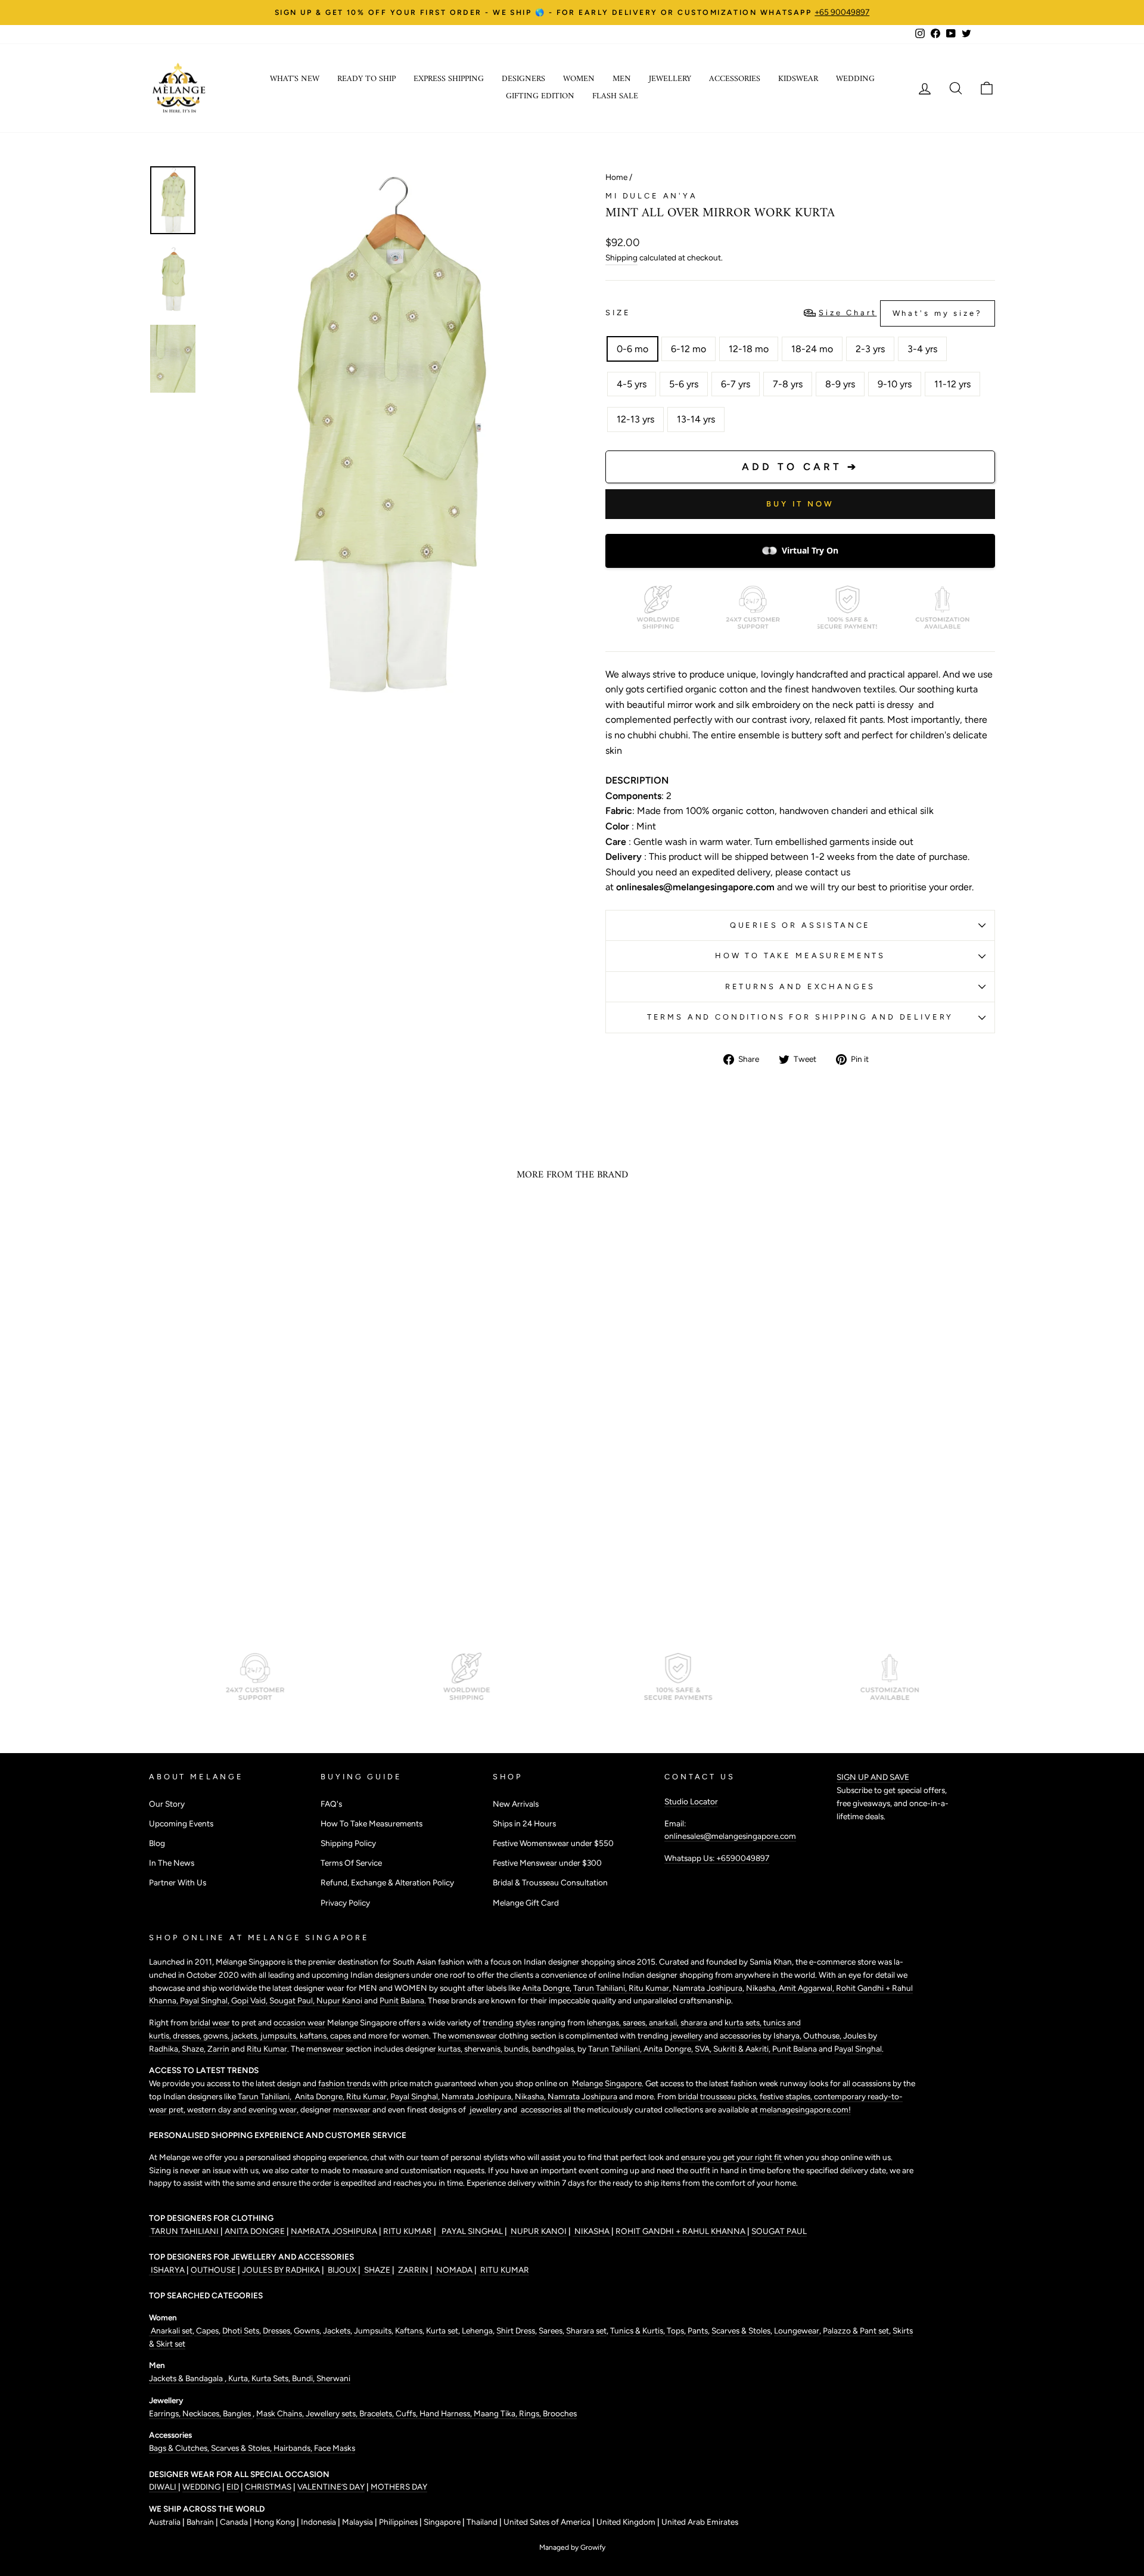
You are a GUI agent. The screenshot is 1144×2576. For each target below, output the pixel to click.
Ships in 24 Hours (524, 1823)
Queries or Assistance (801, 925)
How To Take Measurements (800, 955)
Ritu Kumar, (368, 2096)
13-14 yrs (696, 419)
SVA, (704, 2049)
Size (794, 313)
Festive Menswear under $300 (547, 1863)
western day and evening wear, (244, 2109)
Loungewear (797, 2330)
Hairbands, (294, 2448)
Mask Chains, (281, 2413)
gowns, (217, 2036)
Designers (523, 79)
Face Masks (335, 2448)
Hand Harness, (447, 2413)
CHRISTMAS (268, 2487)
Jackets (337, 2330)
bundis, (518, 2049)
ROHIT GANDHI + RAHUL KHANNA (681, 2231)
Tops (674, 2330)
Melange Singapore (606, 2083)
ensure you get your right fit (732, 2157)
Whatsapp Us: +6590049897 (717, 1858)
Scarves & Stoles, (242, 2448)
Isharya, (788, 2036)
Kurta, (238, 2378)
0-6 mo (632, 349)
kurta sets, (744, 2022)
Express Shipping (449, 79)
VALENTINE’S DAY (331, 2487)
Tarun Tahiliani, (601, 1988)
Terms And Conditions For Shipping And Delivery (801, 1017)
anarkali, (665, 2022)
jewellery (686, 2036)
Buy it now (800, 504)
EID (233, 2487)
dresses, (188, 2036)
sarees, (636, 2022)
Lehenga (477, 2330)
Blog (157, 1843)
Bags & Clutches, (180, 2448)
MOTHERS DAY (399, 2487)
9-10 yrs (895, 384)
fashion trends (345, 2083)
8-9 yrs (840, 384)
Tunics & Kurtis (637, 2330)
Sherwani (333, 2378)
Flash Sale (615, 96)
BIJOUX (342, 2270)
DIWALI (164, 2487)
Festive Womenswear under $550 (553, 1843)
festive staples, (787, 2096)
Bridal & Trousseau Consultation (550, 1882)
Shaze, (195, 2049)
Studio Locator (691, 1801)
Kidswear (798, 79)
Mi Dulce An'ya (652, 196)
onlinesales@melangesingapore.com (730, 1836)
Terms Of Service (351, 1863)
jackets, (246, 2036)
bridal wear (210, 2022)
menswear (326, 2049)
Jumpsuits (373, 2330)
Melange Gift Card (526, 1903)
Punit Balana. (403, 2000)
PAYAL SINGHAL (471, 2231)
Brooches (560, 2413)
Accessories (735, 79)
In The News (172, 1863)
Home (616, 177)
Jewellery (670, 79)
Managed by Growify (572, 2547)
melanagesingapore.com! (804, 2109)
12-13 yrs (635, 419)
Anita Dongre (546, 1988)
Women (579, 79)
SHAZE (377, 2270)
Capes (206, 2330)
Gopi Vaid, (250, 2000)
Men (622, 79)
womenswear (472, 2036)
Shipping (621, 257)
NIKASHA (592, 2231)
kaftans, (315, 2036)
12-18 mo (749, 349)
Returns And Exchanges (801, 986)
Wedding (855, 79)
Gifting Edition (540, 96)
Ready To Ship (366, 79)
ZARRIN (413, 2270)
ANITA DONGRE (256, 2231)
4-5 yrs (632, 384)
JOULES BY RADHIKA (282, 2270)
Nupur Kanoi (339, 2000)
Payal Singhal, (206, 2000)
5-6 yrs (684, 384)
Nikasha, (762, 1988)
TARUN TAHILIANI (185, 2231)
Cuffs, (408, 2413)
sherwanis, (484, 2049)
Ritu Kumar (649, 1988)
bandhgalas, (555, 2049)
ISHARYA (168, 2270)
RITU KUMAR (408, 2231)
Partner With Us (178, 1882)
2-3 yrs (870, 349)
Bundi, (304, 2378)
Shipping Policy (348, 1843)
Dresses (276, 2330)
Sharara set (585, 2330)
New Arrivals (516, 1804)
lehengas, (605, 2022)
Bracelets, (377, 2413)
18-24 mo (812, 349)
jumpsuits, (280, 2036)
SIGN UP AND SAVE (873, 1777)
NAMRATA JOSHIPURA (334, 2231)
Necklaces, (203, 2413)
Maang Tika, (496, 2413)
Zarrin (219, 2049)
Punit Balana (795, 2049)
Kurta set (442, 2330)
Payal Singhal (858, 2049)
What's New (295, 79)
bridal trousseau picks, (719, 2096)
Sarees (551, 2330)
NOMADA (454, 2270)
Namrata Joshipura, (478, 2096)
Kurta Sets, (272, 2378)
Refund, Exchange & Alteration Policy (387, 1882)
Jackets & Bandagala (187, 2378)
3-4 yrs (922, 349)
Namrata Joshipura (708, 1988)
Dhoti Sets (241, 2330)
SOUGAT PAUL (779, 2231)
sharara (695, 2022)
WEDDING (201, 2487)
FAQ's (331, 1804)
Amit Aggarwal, (807, 1988)
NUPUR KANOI (538, 2231)
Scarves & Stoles (741, 2330)
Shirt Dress (516, 2330)
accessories (740, 2036)
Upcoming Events (181, 1823)
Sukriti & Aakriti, (743, 2049)
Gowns (307, 2330)
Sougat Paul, (293, 2000)
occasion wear (299, 2022)
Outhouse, (823, 2036)
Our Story (167, 1804)
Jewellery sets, (332, 2413)
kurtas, (450, 2049)
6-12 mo (688, 349)
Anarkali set (171, 2330)
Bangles (238, 2413)
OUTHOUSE (214, 2270)
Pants (697, 2330)
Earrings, (166, 2413)
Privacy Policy (345, 1903)
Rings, (531, 2413)
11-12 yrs (952, 384)
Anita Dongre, (669, 2049)
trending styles (509, 2022)
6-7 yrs (736, 384)
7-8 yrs (788, 384)
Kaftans (409, 2330)
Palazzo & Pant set (856, 2330)
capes (341, 2036)
